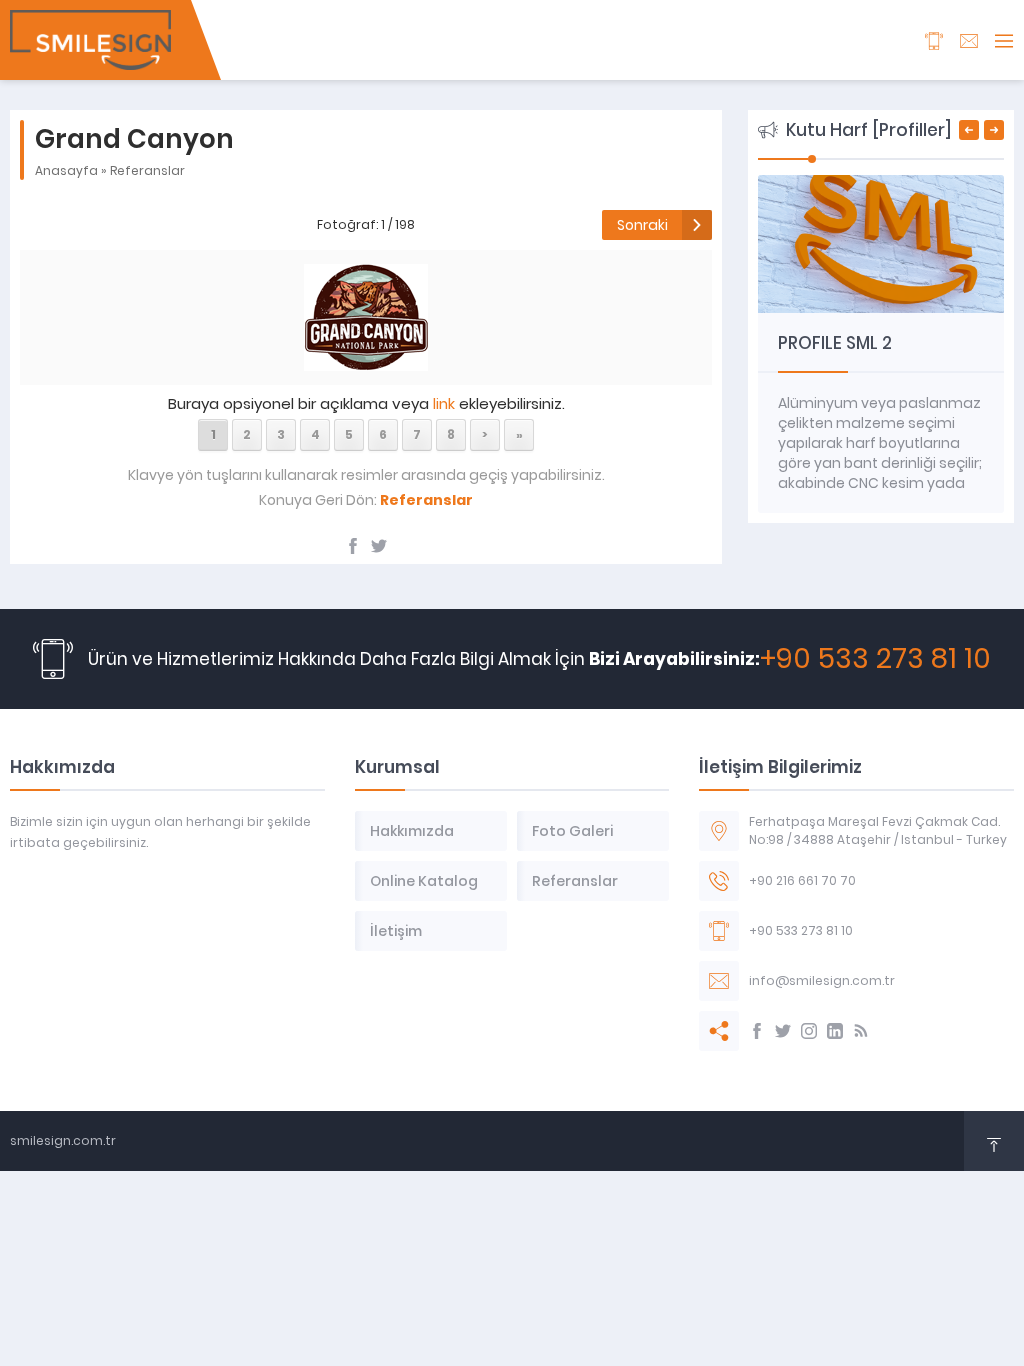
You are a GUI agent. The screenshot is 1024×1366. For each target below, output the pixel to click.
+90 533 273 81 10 (875, 658)
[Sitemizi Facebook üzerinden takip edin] (757, 1031)
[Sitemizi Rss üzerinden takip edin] (861, 1031)
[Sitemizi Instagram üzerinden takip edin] (809, 1031)
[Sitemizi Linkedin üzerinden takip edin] (835, 1031)
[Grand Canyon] (366, 360)
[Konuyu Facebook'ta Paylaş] (353, 546)
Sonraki (642, 225)
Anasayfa (66, 170)
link (444, 403)
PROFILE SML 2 (835, 343)
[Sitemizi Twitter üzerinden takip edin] (783, 1031)
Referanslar (147, 170)
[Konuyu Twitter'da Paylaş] (379, 546)
